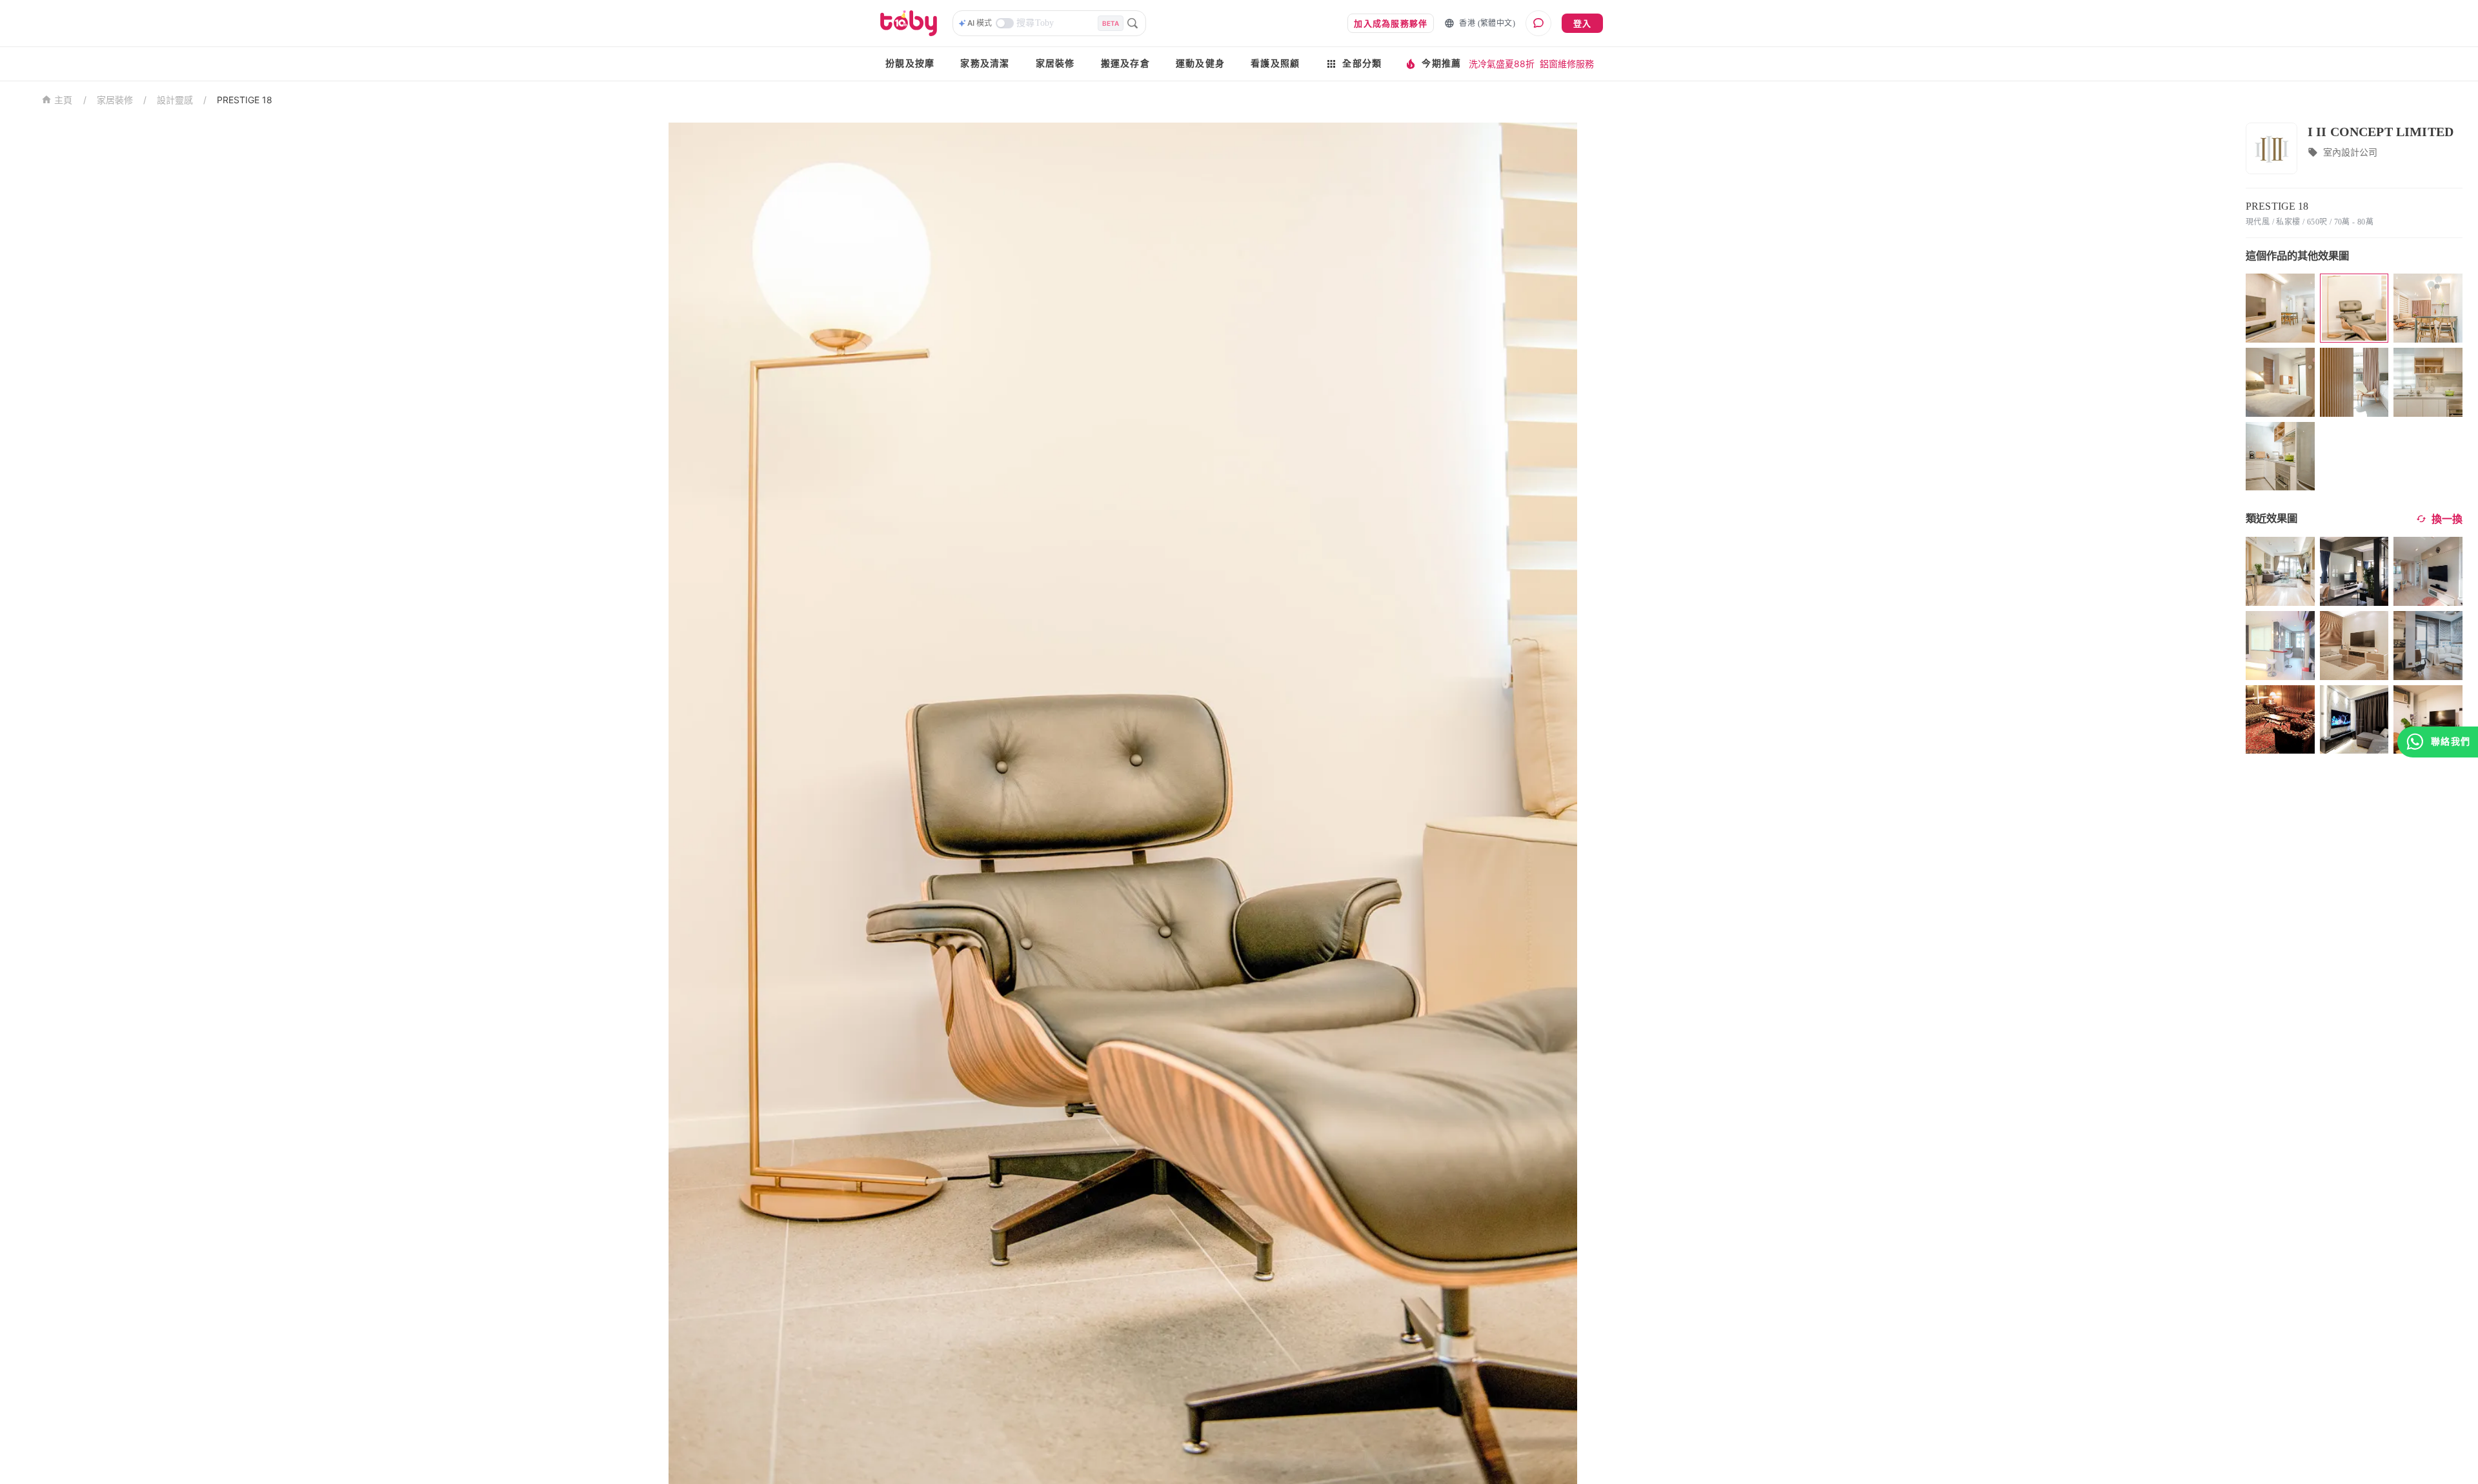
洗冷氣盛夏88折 (1502, 64)
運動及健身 (1200, 64)
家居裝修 (1055, 64)
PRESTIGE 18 (245, 100)
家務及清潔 (985, 64)
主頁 (64, 100)
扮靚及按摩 (910, 64)
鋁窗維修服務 (1567, 64)
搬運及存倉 (1125, 64)
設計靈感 (175, 100)
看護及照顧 (1275, 64)
